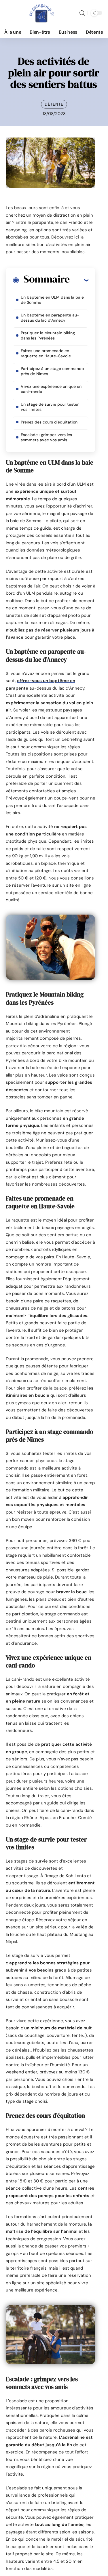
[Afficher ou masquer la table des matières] (79, 280)
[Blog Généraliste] (41, 13)
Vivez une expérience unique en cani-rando (51, 389)
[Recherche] (82, 13)
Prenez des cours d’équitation (49, 422)
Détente (54, 104)
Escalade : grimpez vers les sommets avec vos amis (46, 437)
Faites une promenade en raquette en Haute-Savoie (46, 353)
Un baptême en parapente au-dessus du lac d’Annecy (50, 318)
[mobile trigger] (11, 13)
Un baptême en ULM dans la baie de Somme (52, 300)
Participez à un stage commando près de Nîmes (52, 371)
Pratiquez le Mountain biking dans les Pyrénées (48, 335)
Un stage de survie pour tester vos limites (50, 407)
